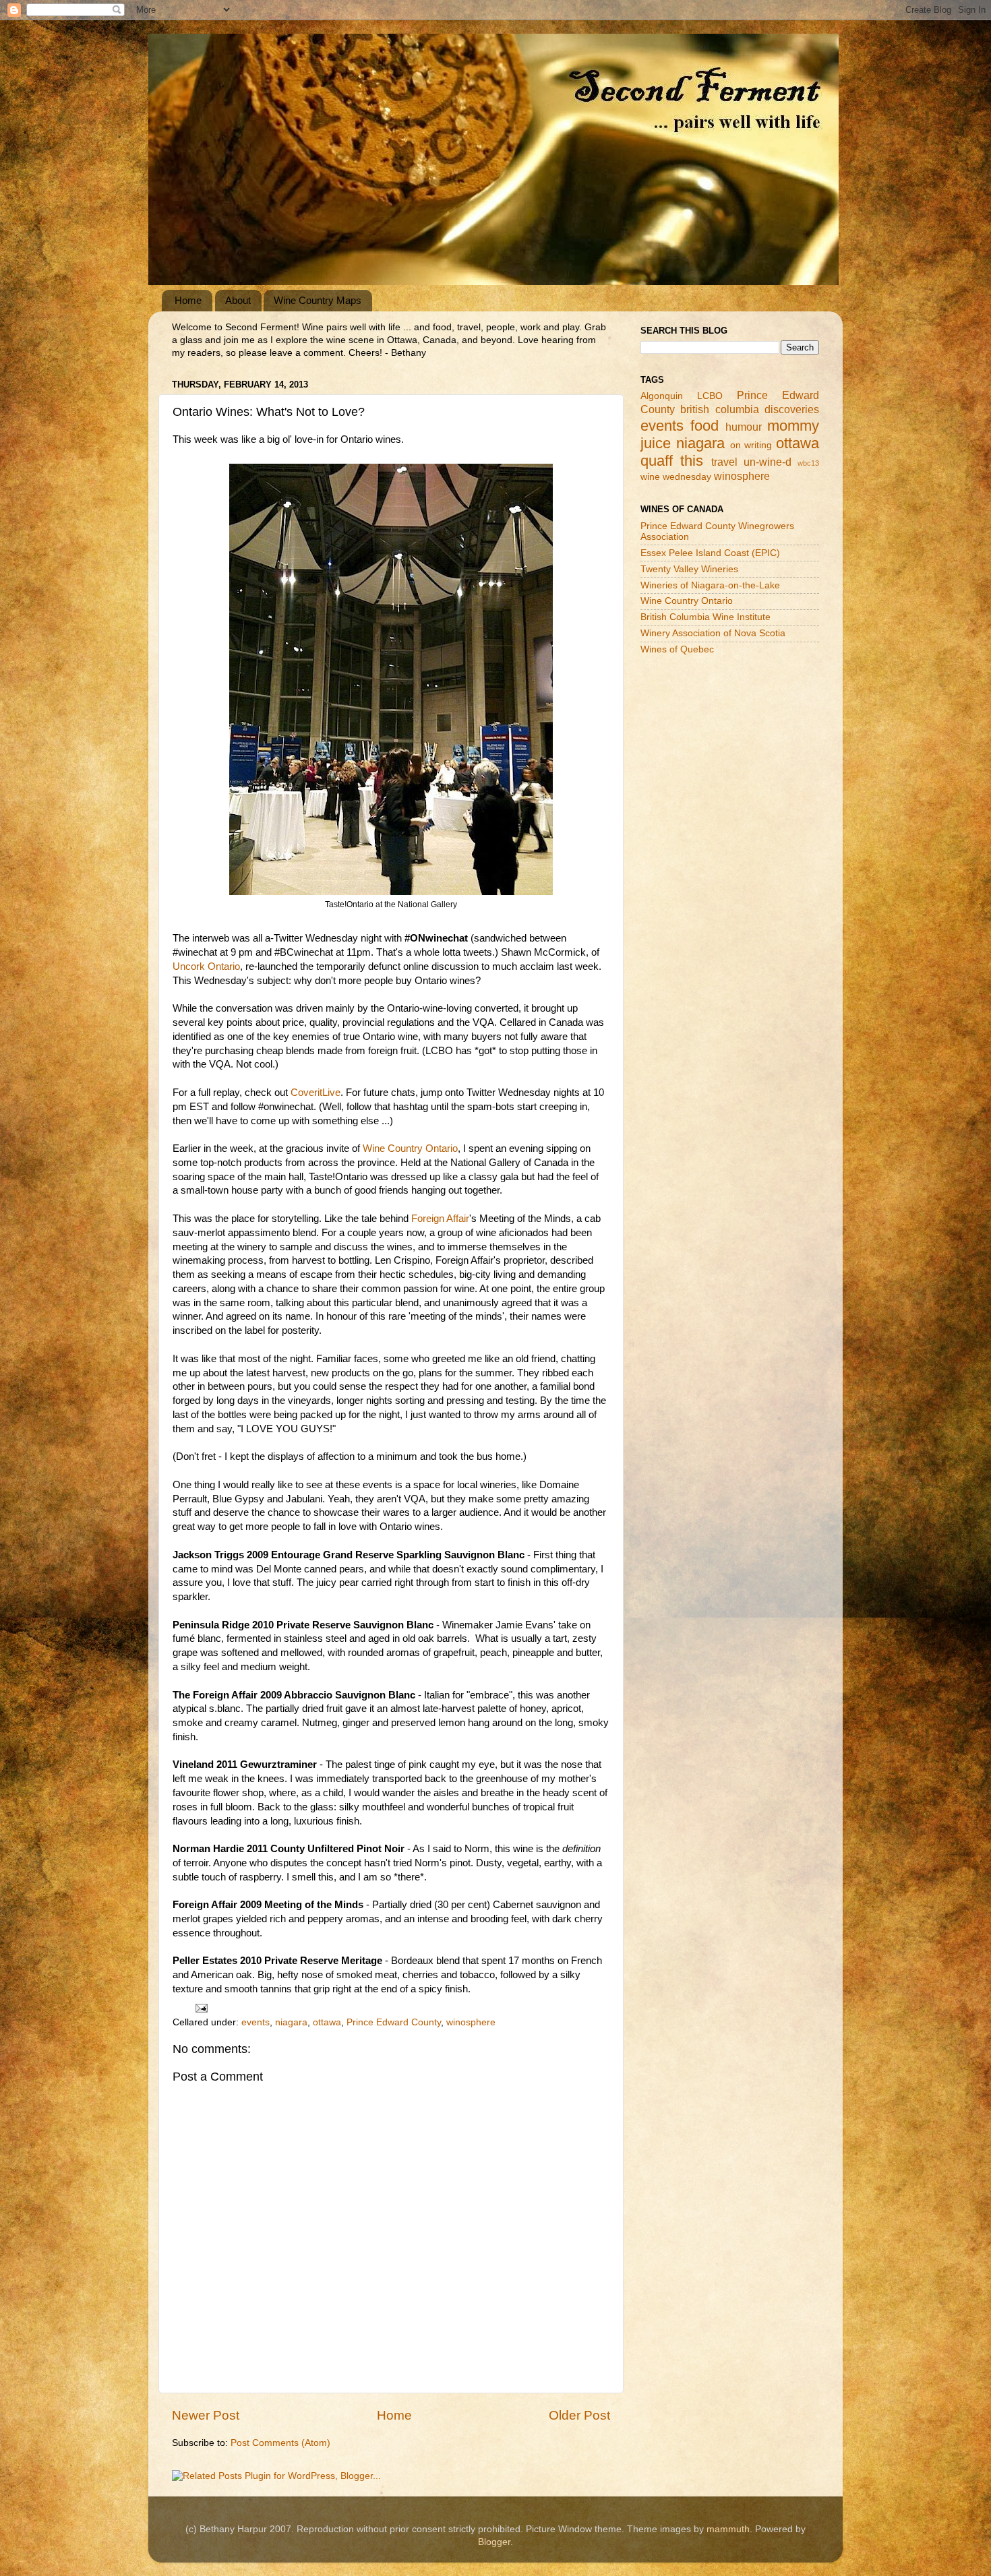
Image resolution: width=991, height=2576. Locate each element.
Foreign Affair (440, 1219)
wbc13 (808, 463)
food (704, 426)
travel (724, 462)
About (238, 300)
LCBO (710, 396)
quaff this (672, 461)
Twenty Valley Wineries (689, 569)
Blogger (494, 2542)
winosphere (471, 2022)
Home (188, 300)
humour (744, 427)
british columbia (719, 409)
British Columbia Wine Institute (705, 617)
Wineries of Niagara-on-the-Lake (710, 585)
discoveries (792, 409)
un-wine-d (768, 462)
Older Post (579, 2415)
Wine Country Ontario (410, 1148)
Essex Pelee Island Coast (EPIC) (710, 553)
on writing (751, 445)
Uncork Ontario (206, 967)
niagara (291, 2022)
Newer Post (206, 2415)
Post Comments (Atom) (280, 2443)
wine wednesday (676, 477)
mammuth (728, 2529)
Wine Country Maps (318, 300)
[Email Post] (201, 2007)
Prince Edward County (394, 2022)
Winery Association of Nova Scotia (713, 633)
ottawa (327, 2022)
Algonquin (662, 396)
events (256, 2022)
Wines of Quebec (677, 649)
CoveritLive (316, 1093)
